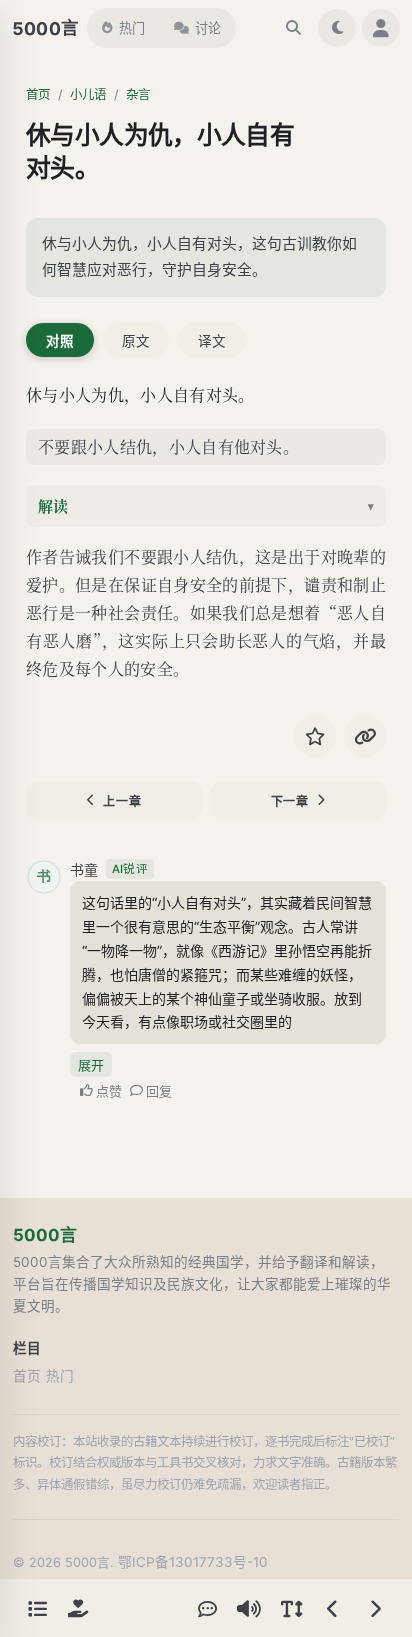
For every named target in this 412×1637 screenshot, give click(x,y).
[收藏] (315, 736)
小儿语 (88, 94)
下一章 (290, 801)
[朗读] (249, 1608)
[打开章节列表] (37, 1608)
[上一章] (333, 1608)
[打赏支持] (78, 1608)
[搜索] (293, 28)
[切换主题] (337, 28)
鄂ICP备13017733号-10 (193, 1562)
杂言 (138, 94)
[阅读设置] (291, 1608)
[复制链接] (365, 736)
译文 (212, 341)
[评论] (207, 1608)
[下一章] (375, 1608)
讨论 (208, 28)
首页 (38, 94)
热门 (132, 28)
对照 (60, 341)
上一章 (122, 801)
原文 (136, 341)
